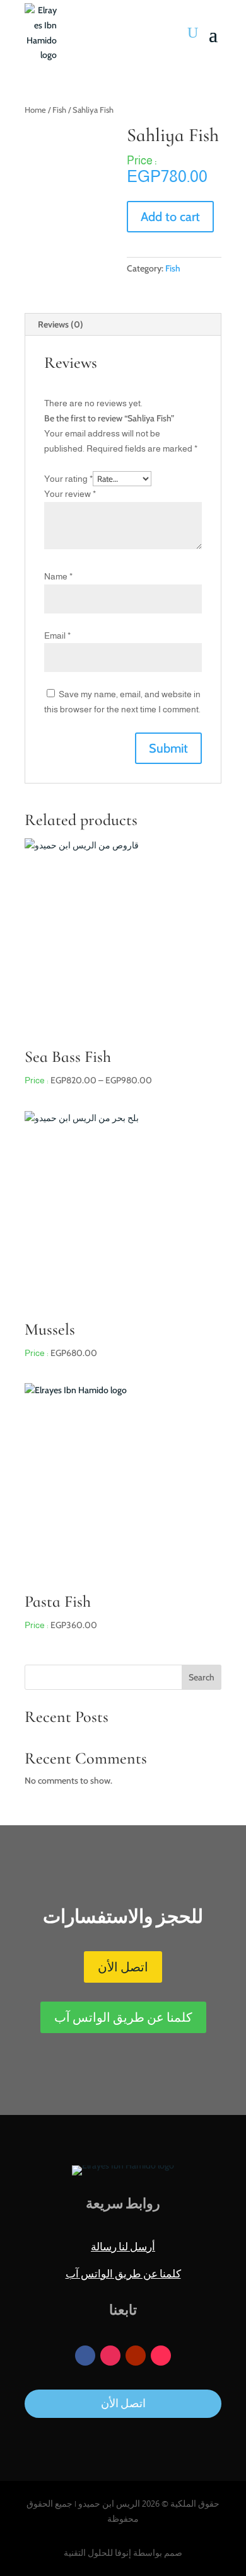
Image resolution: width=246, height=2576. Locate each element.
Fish (59, 110)
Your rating (68, 479)
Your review (70, 494)
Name (58, 576)
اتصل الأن (123, 1967)
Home (35, 110)
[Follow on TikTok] (161, 2356)
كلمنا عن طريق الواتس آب (123, 2017)
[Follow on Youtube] (136, 2356)
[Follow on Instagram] (110, 2356)
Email (57, 635)
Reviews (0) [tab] (61, 324)
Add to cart (170, 217)
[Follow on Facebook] (85, 2356)
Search (202, 1677)
